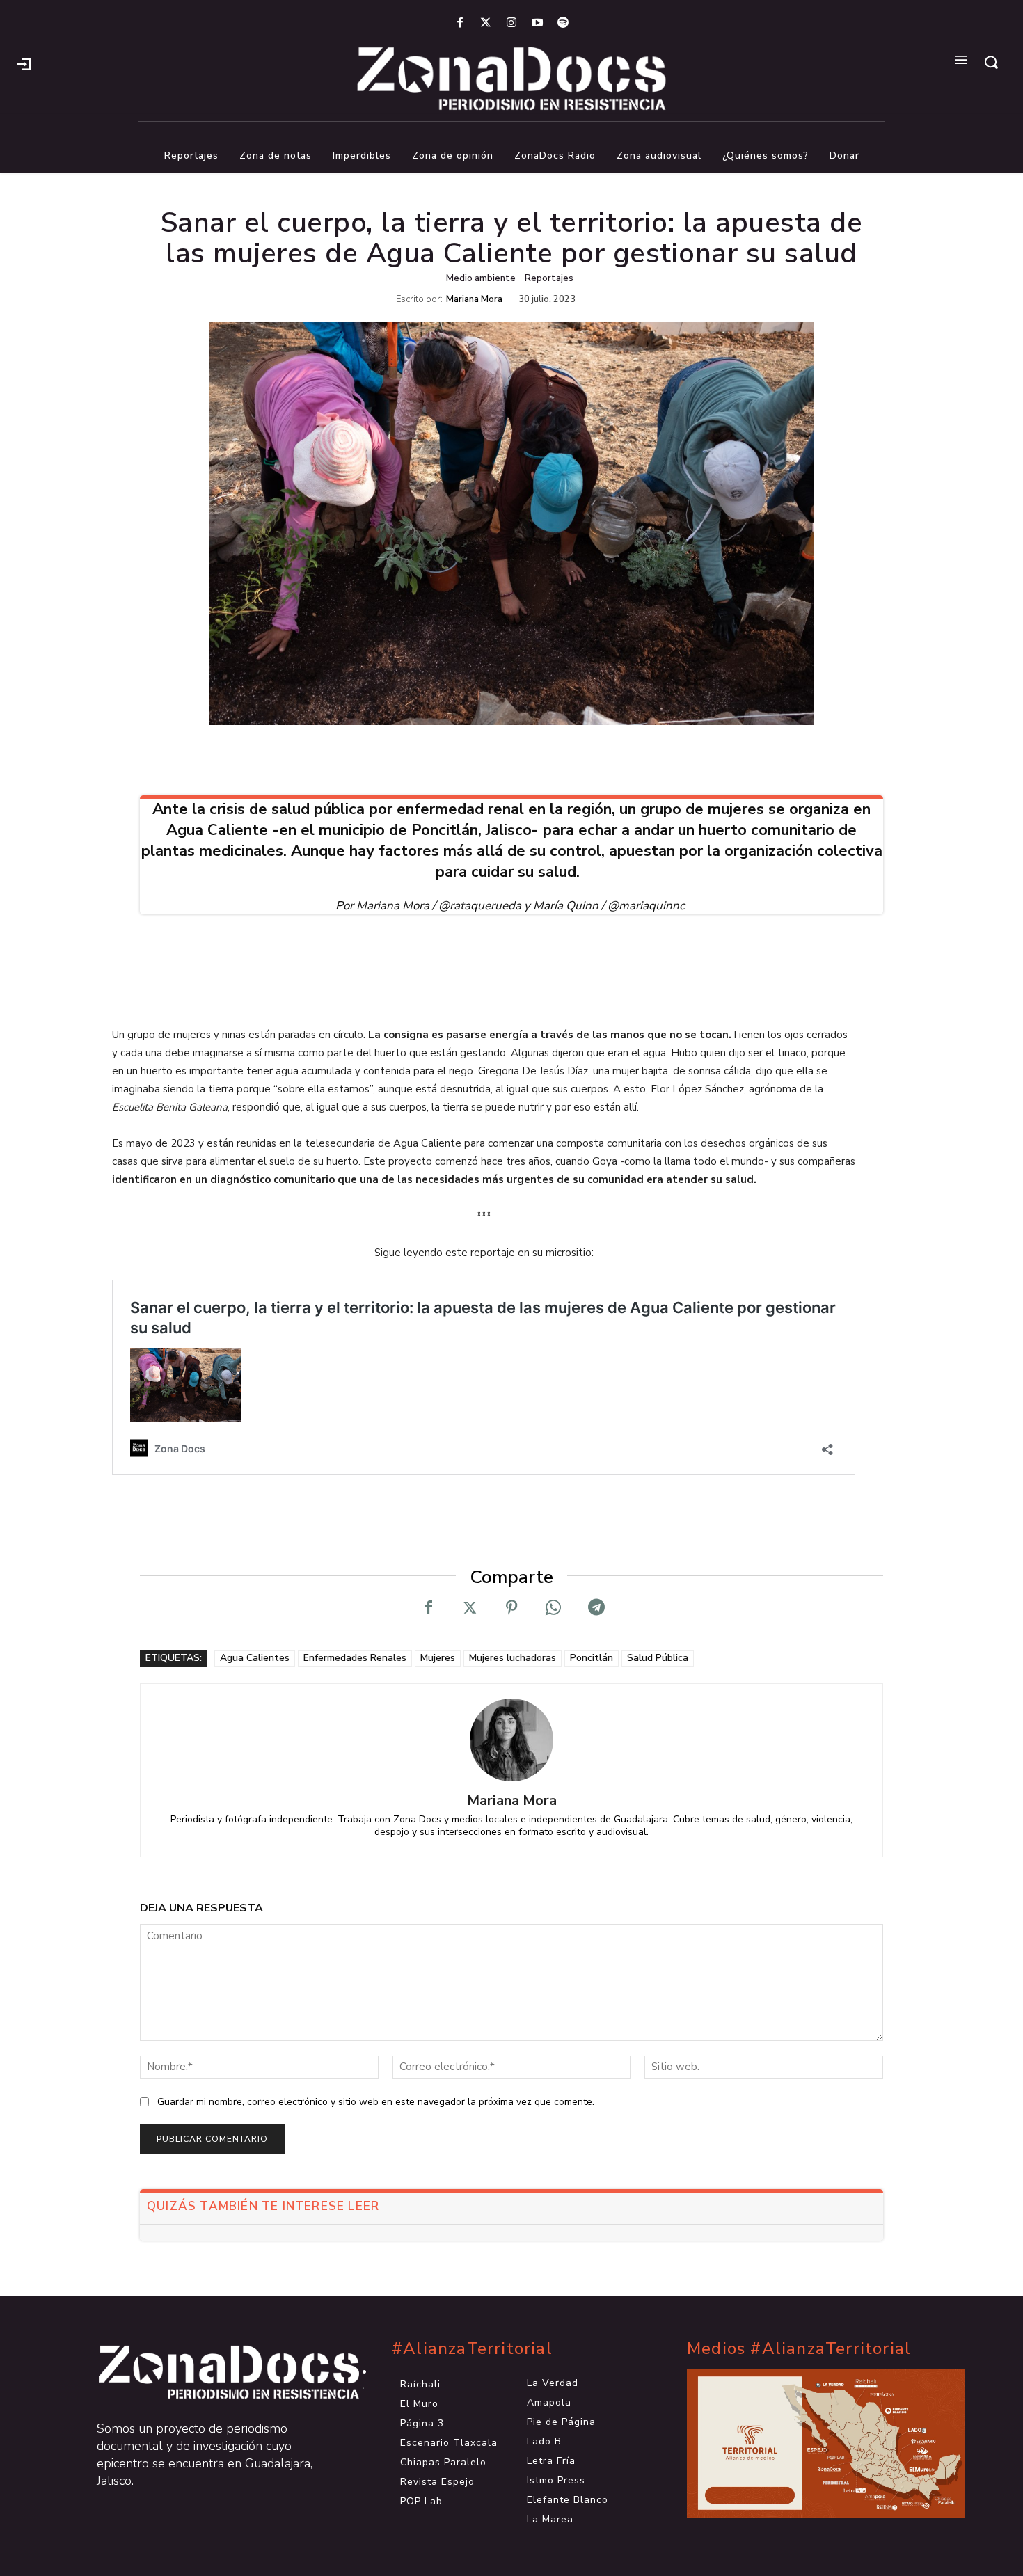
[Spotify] (563, 23)
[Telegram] (595, 1608)
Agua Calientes (255, 1658)
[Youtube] (538, 23)
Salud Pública (658, 1658)
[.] (24, 63)
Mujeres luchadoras (513, 1658)
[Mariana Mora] (511, 1740)
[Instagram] (511, 23)
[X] (470, 1608)
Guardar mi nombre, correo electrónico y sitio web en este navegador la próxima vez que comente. (376, 2102)
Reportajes (549, 278)
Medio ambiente (481, 278)
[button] (991, 62)
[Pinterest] (511, 1608)
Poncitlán (592, 1658)
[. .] (216, 2372)
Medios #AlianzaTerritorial (799, 2349)
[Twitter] (485, 23)
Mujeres (438, 1658)
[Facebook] (460, 23)
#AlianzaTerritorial (472, 2349)
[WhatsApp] (553, 1608)
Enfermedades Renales (355, 1658)
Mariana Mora (474, 300)
